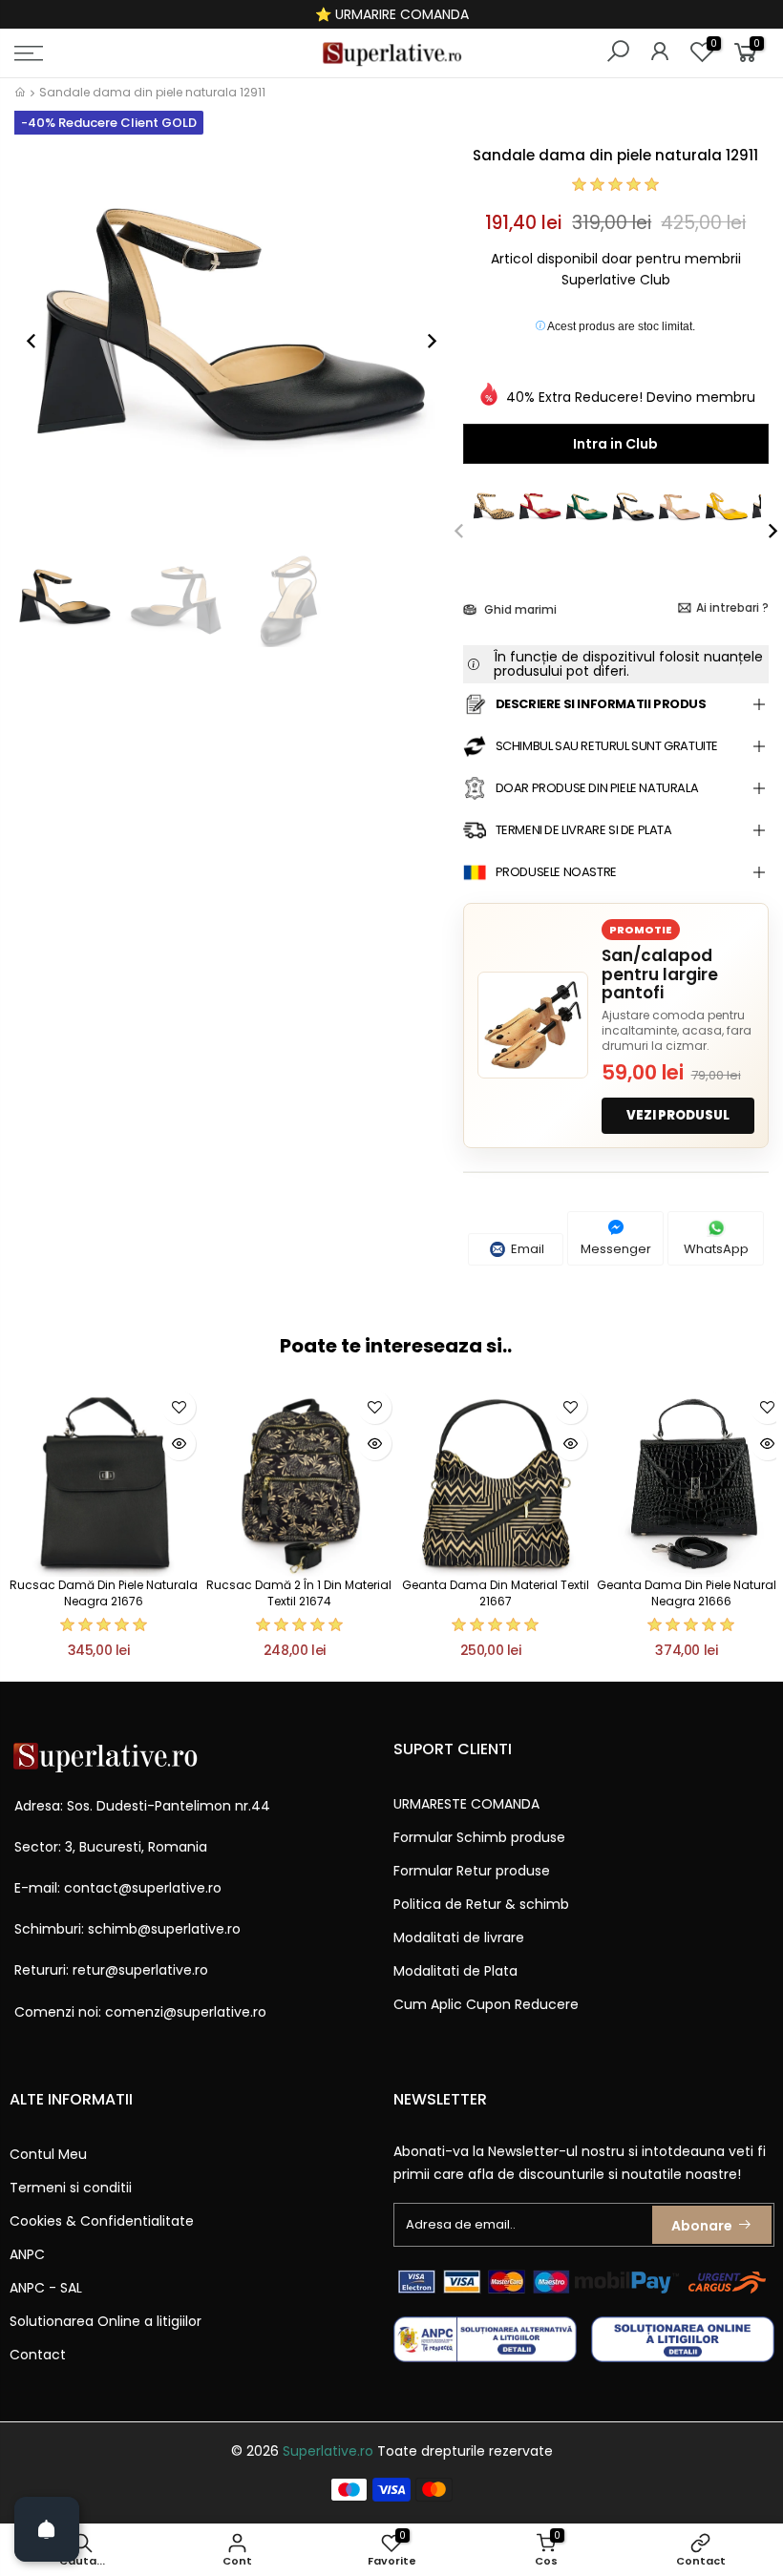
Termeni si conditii (71, 2188)
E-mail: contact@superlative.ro (118, 1888)
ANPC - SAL (46, 2288)
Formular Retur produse (472, 1871)
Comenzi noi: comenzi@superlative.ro (140, 2012)
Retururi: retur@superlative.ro (111, 1970)
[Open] (47, 2529)
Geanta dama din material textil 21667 (496, 1593)
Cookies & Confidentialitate (102, 2221)
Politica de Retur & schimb (481, 1904)
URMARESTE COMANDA (466, 1804)
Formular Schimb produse (479, 1837)
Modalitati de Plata (455, 1971)
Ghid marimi (519, 609)
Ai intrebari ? (732, 607)
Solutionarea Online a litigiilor (106, 2321)
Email (526, 1249)
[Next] (422, 341)
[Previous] (41, 341)
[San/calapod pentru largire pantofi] (533, 1025)
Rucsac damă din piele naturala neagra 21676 (104, 1593)
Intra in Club (615, 444)
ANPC (27, 2254)
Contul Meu (48, 2154)
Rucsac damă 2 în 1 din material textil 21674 (299, 1593)
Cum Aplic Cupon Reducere (486, 2004)
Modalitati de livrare (459, 1937)
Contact (38, 2355)
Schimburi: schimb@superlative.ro (127, 1929)
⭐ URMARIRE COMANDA (392, 14)
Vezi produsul (678, 1115)
